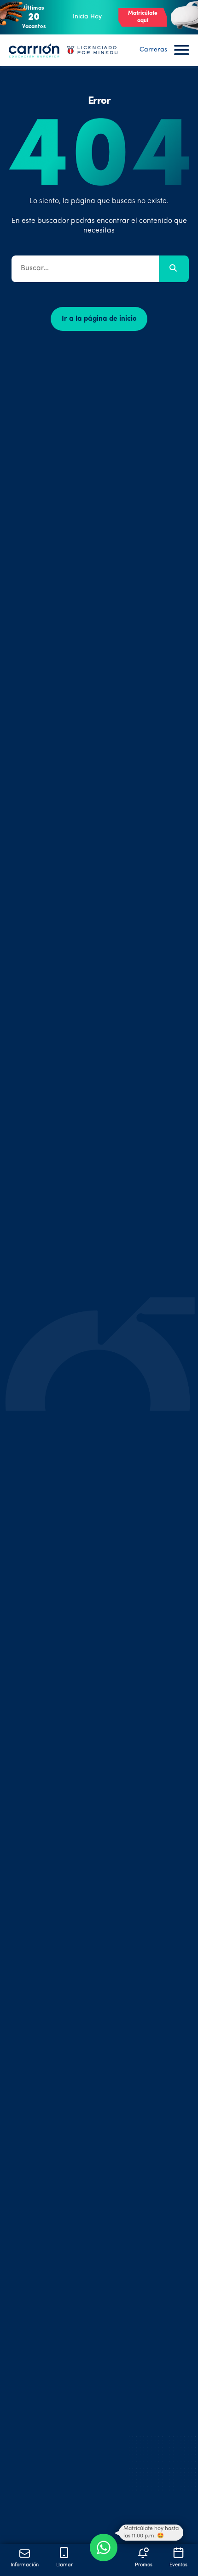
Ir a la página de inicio (99, 319)
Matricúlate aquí (143, 17)
